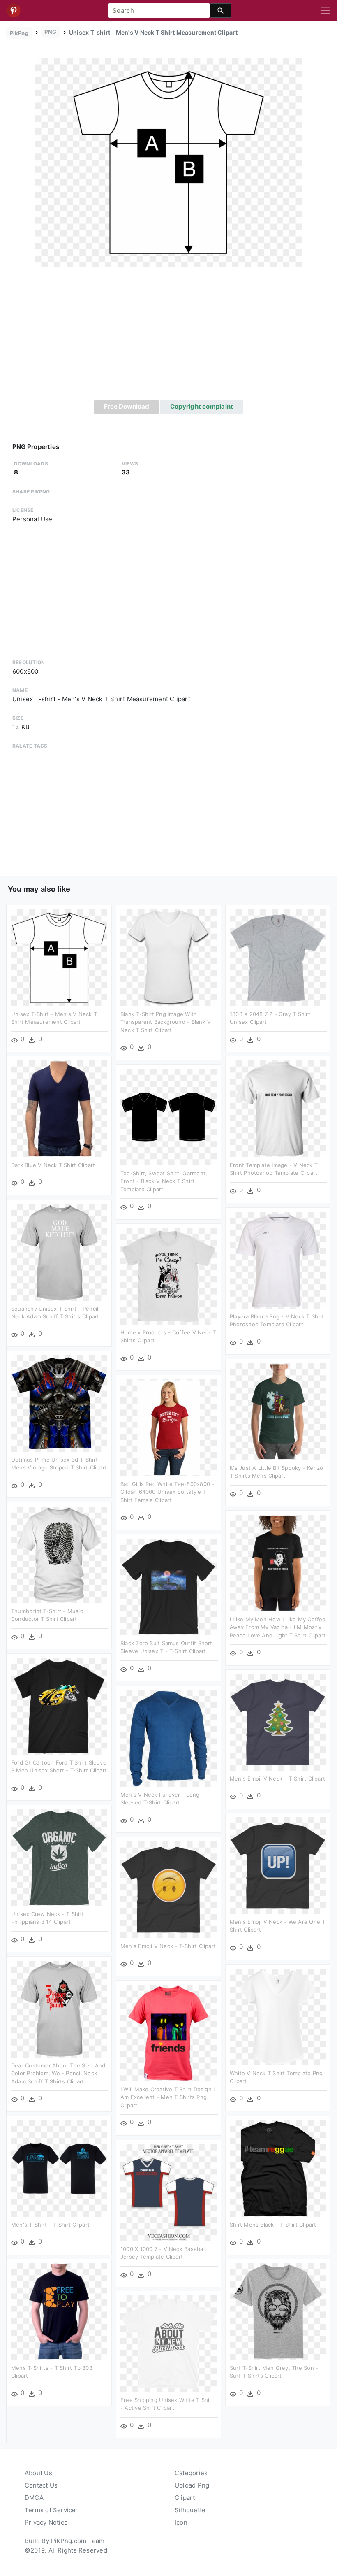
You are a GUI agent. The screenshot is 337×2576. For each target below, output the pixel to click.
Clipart (185, 2498)
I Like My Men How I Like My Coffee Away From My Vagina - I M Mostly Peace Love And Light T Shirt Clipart (278, 1627)
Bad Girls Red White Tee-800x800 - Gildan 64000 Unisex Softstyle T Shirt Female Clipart (167, 1492)
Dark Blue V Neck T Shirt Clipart (53, 1165)
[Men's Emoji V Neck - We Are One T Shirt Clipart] (278, 1865)
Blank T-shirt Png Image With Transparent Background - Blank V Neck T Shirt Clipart (166, 1022)
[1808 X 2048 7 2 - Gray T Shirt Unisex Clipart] (278, 957)
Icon (181, 2522)
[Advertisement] (168, 338)
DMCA (34, 2498)
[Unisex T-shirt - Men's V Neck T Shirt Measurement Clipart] (168, 162)
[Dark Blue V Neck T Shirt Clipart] (59, 1108)
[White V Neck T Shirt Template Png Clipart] (278, 2017)
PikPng (19, 33)
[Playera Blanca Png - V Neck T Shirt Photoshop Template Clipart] (278, 1260)
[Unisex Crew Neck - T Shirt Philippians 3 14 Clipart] (59, 1857)
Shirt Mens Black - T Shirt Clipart (273, 2225)
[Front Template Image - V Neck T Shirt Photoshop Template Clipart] (278, 1108)
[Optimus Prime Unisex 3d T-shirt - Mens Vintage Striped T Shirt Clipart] (59, 1403)
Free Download (127, 406)
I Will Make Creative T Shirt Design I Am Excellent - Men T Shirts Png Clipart (167, 2097)
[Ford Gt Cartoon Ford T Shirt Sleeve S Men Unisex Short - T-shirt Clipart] (59, 1706)
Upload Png (192, 2485)
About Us (38, 2473)
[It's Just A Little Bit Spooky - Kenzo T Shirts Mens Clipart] (278, 1411)
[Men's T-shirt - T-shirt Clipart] (59, 2168)
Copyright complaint (202, 406)
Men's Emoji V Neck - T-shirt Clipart (277, 1779)
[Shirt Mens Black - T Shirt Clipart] (278, 2168)
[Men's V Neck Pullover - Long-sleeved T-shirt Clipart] (168, 1738)
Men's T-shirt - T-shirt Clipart (50, 2225)
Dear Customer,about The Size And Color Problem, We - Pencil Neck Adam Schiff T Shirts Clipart (58, 2073)
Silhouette (190, 2510)
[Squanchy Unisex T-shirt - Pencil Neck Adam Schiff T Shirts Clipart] (59, 1252)
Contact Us (41, 2485)
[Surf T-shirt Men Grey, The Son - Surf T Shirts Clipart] (278, 2311)
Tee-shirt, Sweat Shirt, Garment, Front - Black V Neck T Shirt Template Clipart (164, 1181)
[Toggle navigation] (325, 11)
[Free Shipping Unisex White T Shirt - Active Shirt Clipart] (168, 2343)
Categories (191, 2473)
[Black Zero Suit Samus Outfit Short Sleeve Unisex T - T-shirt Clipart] (168, 1587)
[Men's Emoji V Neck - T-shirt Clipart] (278, 1722)
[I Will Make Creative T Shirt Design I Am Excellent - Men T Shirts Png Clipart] (168, 2033)
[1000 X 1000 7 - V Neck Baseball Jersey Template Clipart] (168, 2192)
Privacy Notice (46, 2522)
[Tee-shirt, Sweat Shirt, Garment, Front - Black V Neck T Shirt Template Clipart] (168, 1117)
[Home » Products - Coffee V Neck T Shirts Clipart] (168, 1276)
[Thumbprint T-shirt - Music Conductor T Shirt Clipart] (59, 1554)
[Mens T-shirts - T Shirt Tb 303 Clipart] (59, 2311)
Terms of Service (50, 2510)
